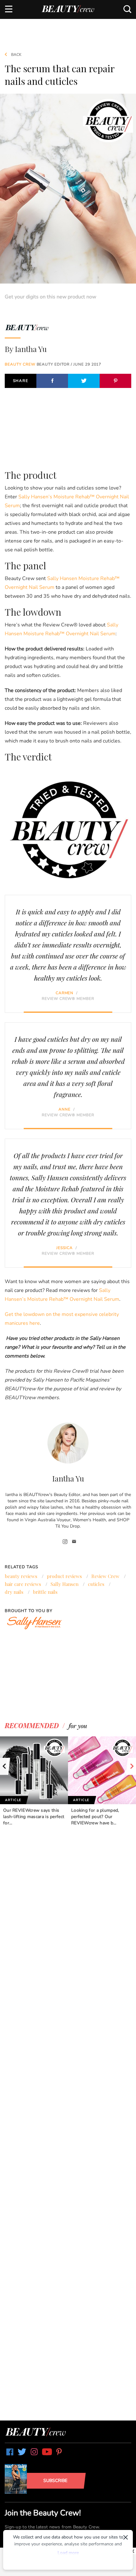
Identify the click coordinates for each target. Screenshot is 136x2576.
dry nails (14, 1592)
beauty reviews (21, 1576)
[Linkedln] (59, 1542)
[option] (34, 1781)
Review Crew (105, 1576)
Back (16, 55)
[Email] (74, 1542)
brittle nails (45, 1592)
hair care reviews (23, 1584)
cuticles (96, 1584)
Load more (68, 2553)
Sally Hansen (65, 1584)
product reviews (64, 1576)
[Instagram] (66, 1542)
